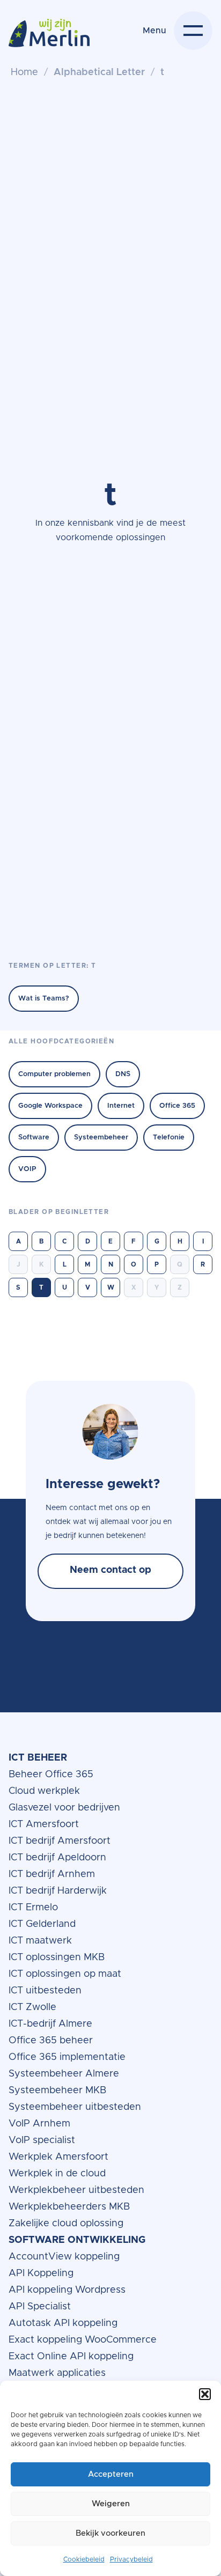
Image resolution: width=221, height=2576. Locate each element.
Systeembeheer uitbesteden (75, 2107)
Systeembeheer (101, 1138)
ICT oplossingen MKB (57, 1957)
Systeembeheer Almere (64, 2074)
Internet (121, 1106)
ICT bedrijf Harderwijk (58, 1891)
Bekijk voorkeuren (110, 2533)
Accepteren (111, 2474)
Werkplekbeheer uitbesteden (76, 2190)
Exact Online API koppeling (71, 2357)
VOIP (27, 1169)
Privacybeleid (131, 2559)
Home (24, 72)
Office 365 (177, 1106)
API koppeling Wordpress (67, 2290)
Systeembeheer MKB (57, 2091)
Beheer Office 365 (51, 1775)
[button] (205, 2394)
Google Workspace (50, 1106)
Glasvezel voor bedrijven (64, 1808)
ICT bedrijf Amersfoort (60, 1841)
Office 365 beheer (52, 2041)
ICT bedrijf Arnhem (52, 1874)
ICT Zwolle (32, 2007)
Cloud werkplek (46, 1791)
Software (34, 1138)
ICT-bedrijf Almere (50, 2024)
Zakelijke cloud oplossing (66, 2224)
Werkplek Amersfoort (58, 2157)
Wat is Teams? (44, 999)
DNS (123, 1074)
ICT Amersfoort (44, 1824)
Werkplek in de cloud (57, 2174)
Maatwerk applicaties (57, 2373)
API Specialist (41, 2307)
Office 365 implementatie (67, 2057)
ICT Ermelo (33, 1908)
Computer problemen (54, 1074)
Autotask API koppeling (63, 2323)
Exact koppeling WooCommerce (84, 2340)
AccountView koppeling (64, 2257)
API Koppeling (41, 2273)
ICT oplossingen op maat (65, 1974)
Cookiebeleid (84, 2559)
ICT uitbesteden (45, 1991)
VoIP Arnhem (39, 2124)
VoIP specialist (43, 2140)
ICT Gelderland (42, 1924)
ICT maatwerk (40, 1941)
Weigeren (111, 2504)
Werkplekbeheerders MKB (69, 2207)
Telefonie (169, 1138)
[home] (49, 39)
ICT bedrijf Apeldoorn (57, 1858)
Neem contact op (110, 1571)
